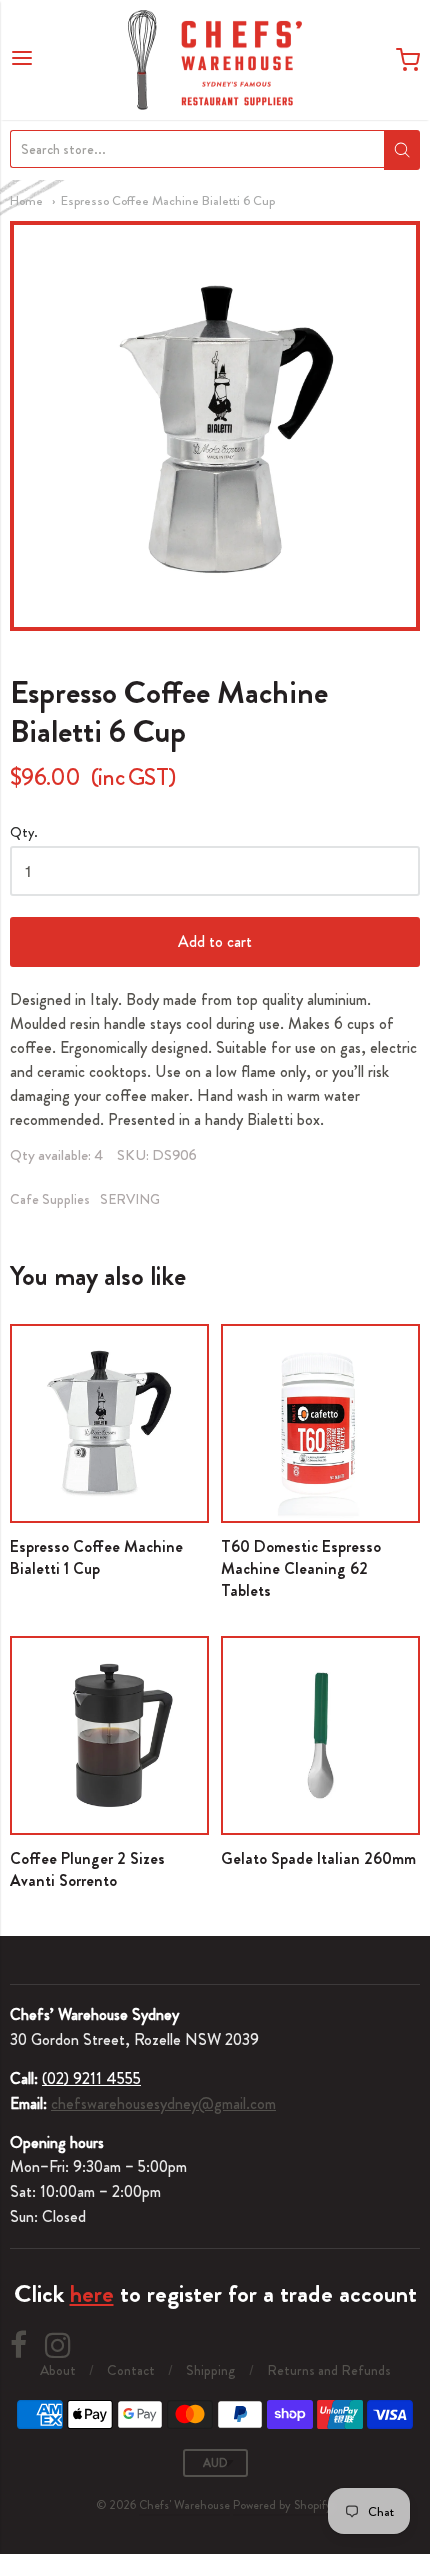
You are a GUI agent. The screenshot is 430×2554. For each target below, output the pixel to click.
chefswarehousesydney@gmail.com (163, 2103)
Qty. (24, 833)
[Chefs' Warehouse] (215, 60)
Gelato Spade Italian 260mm (318, 1858)
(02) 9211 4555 (91, 2078)
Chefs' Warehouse (184, 2505)
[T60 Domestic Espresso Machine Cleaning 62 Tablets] (320, 1423)
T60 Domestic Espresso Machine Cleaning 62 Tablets (301, 1568)
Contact (131, 2370)
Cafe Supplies (50, 1199)
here (92, 2294)
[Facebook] (18, 2345)
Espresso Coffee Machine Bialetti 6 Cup (168, 200)
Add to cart (215, 941)
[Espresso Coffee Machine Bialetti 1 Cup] (109, 1423)
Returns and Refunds (329, 2370)
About (58, 2370)
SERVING (130, 1199)
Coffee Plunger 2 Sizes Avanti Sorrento (87, 1869)
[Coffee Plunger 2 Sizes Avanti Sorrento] (109, 1735)
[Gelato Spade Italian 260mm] (320, 1735)
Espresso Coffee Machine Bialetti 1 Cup (96, 1557)
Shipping (211, 2370)
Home (26, 200)
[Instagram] (58, 2345)
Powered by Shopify (282, 2505)
